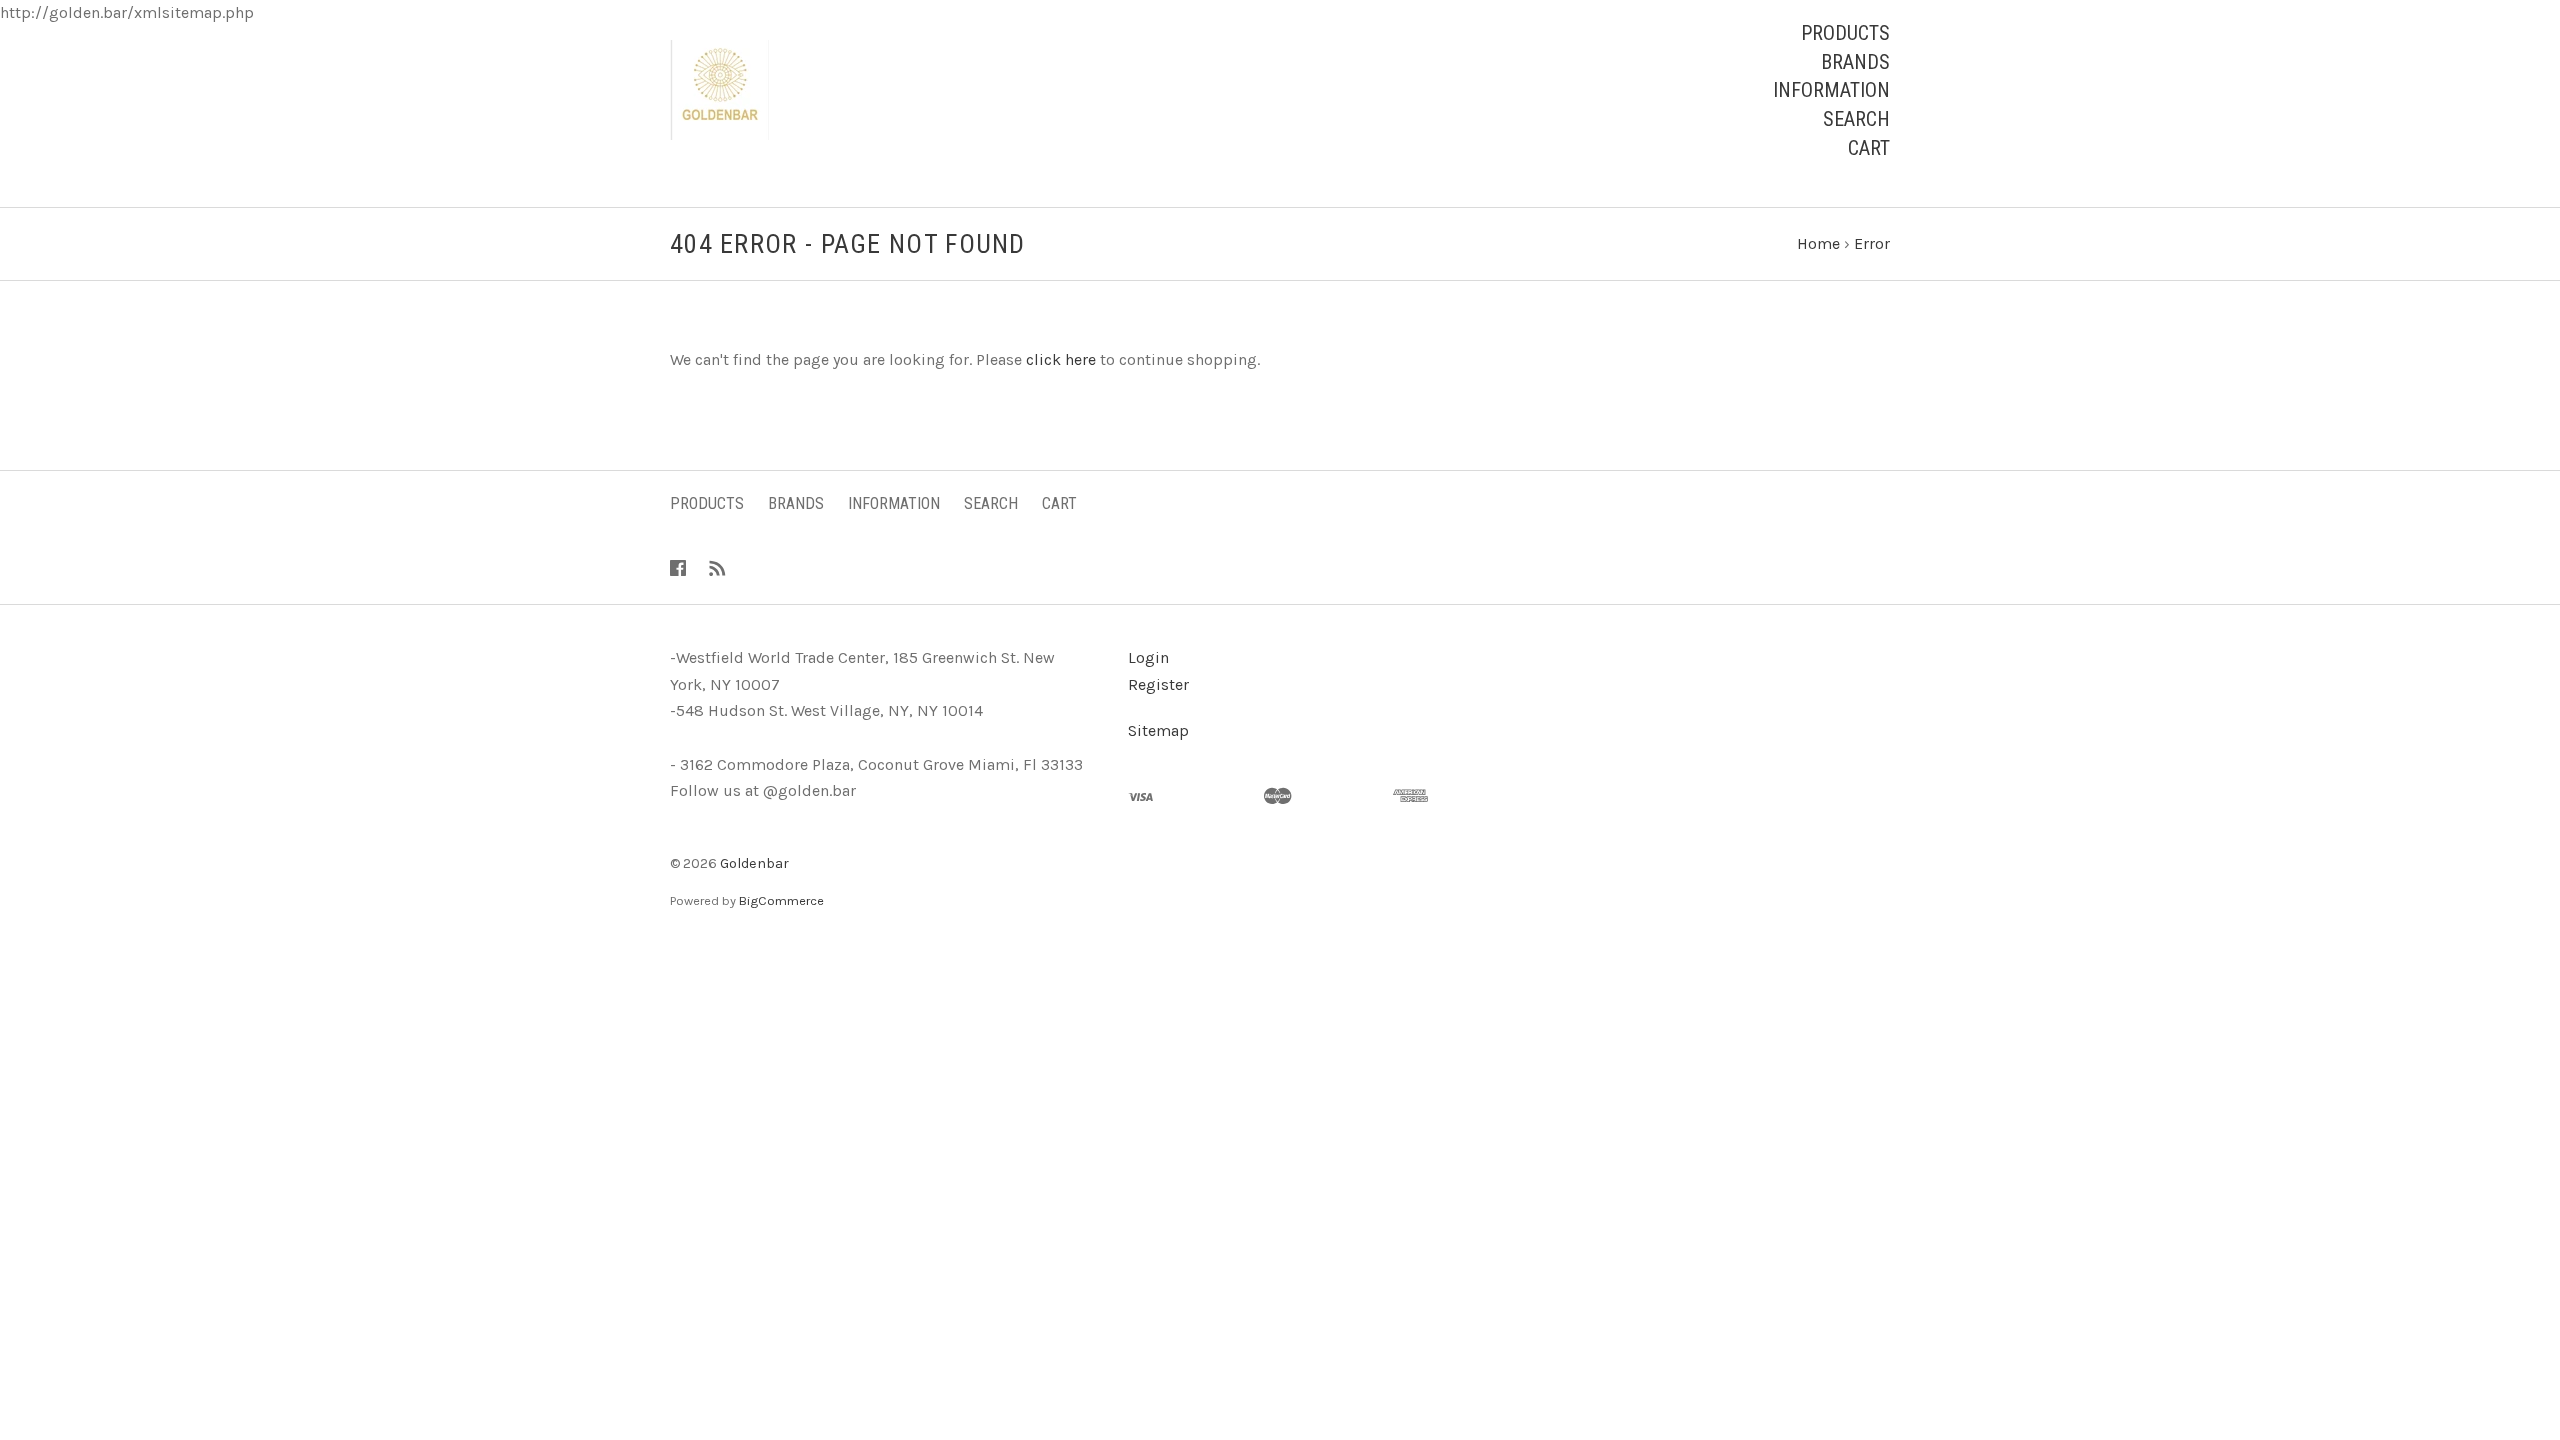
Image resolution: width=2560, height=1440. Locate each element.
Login (1148, 657)
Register (1158, 684)
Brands (1855, 62)
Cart (1869, 148)
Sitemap (1158, 730)
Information (1831, 90)
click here (1061, 359)
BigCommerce (781, 900)
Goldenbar (754, 863)
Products (1845, 33)
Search (1856, 119)
